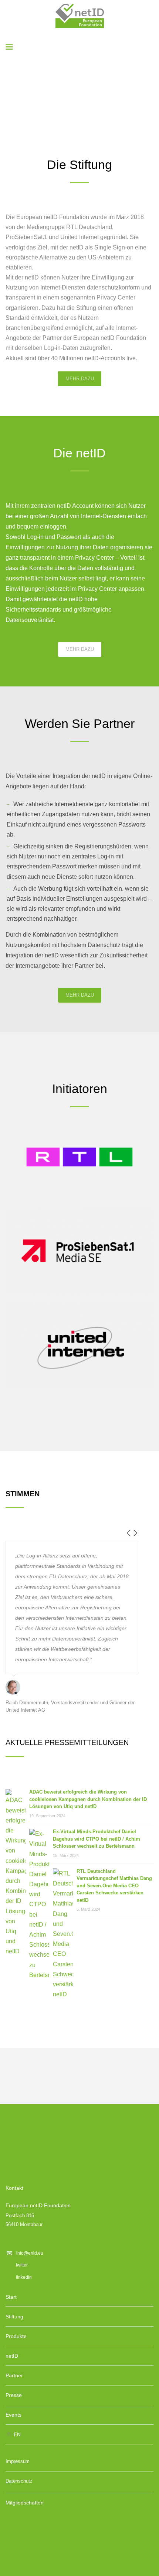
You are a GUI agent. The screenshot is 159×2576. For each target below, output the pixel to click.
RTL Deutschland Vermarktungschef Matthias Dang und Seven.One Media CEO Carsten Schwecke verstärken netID (114, 1886)
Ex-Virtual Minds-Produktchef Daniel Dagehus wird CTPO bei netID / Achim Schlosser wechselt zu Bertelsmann (97, 1839)
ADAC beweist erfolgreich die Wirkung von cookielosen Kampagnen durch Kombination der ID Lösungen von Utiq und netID (88, 1799)
